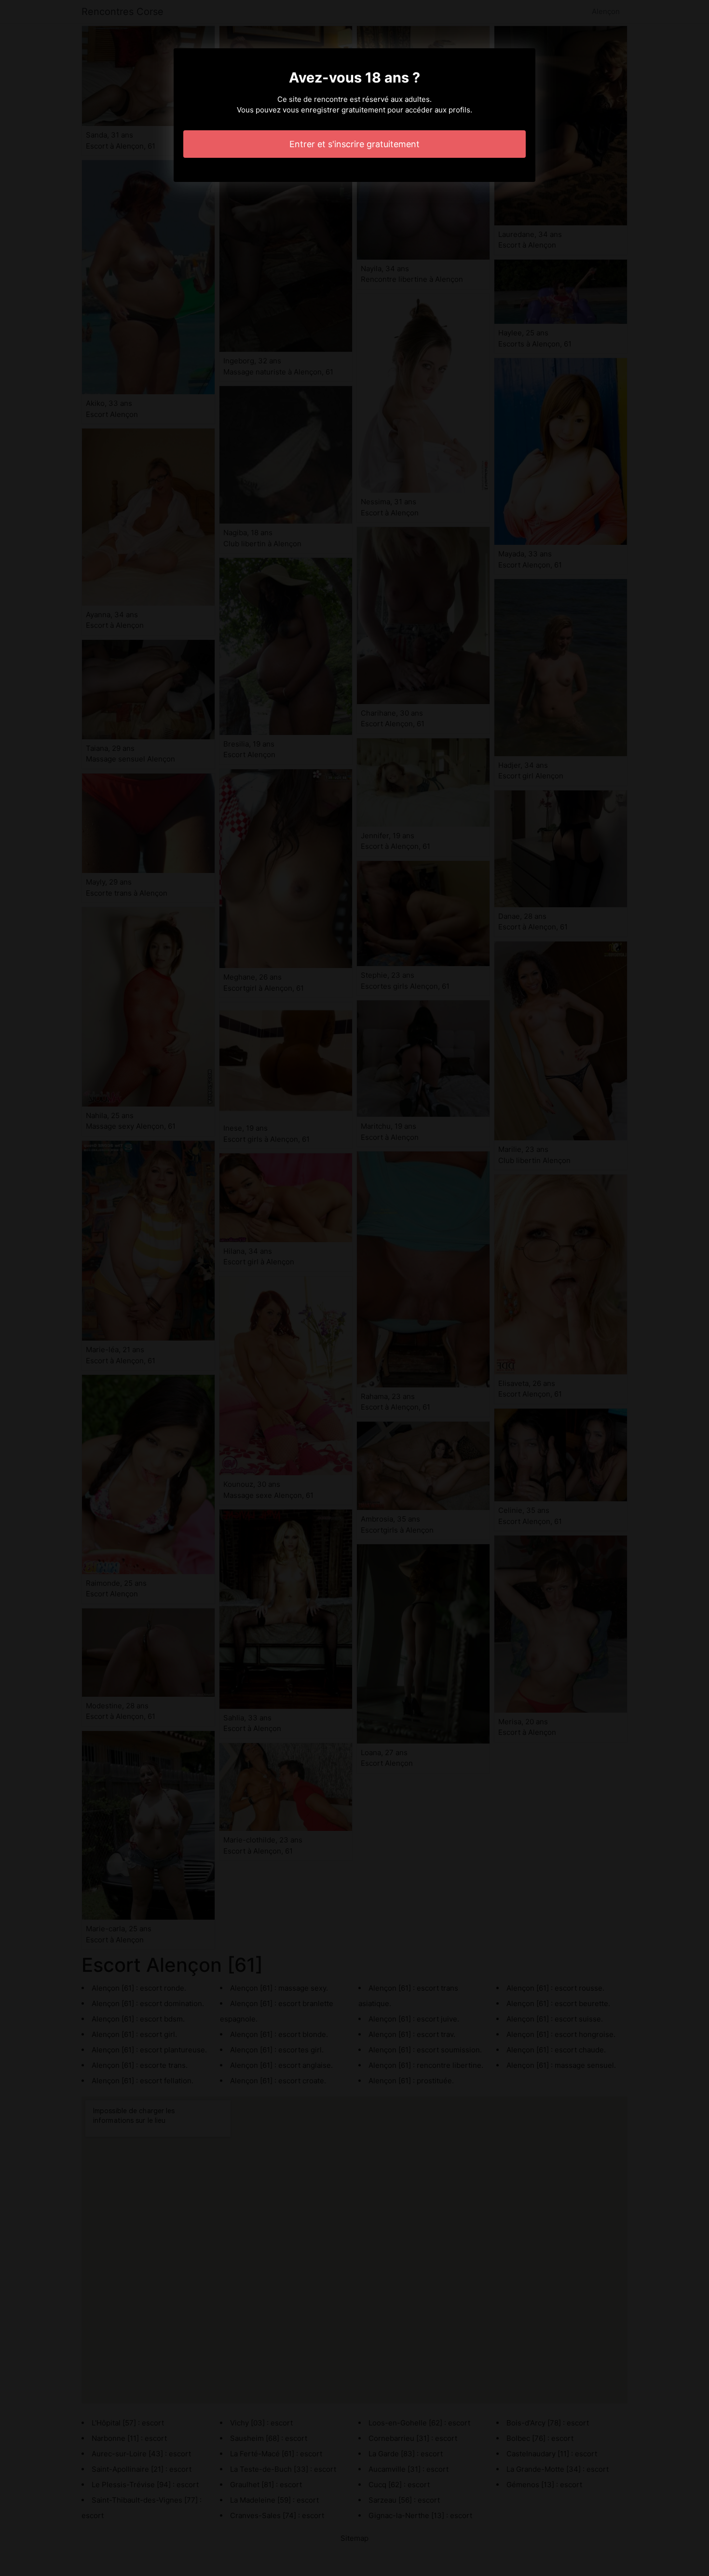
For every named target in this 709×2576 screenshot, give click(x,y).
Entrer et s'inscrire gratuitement (354, 144)
